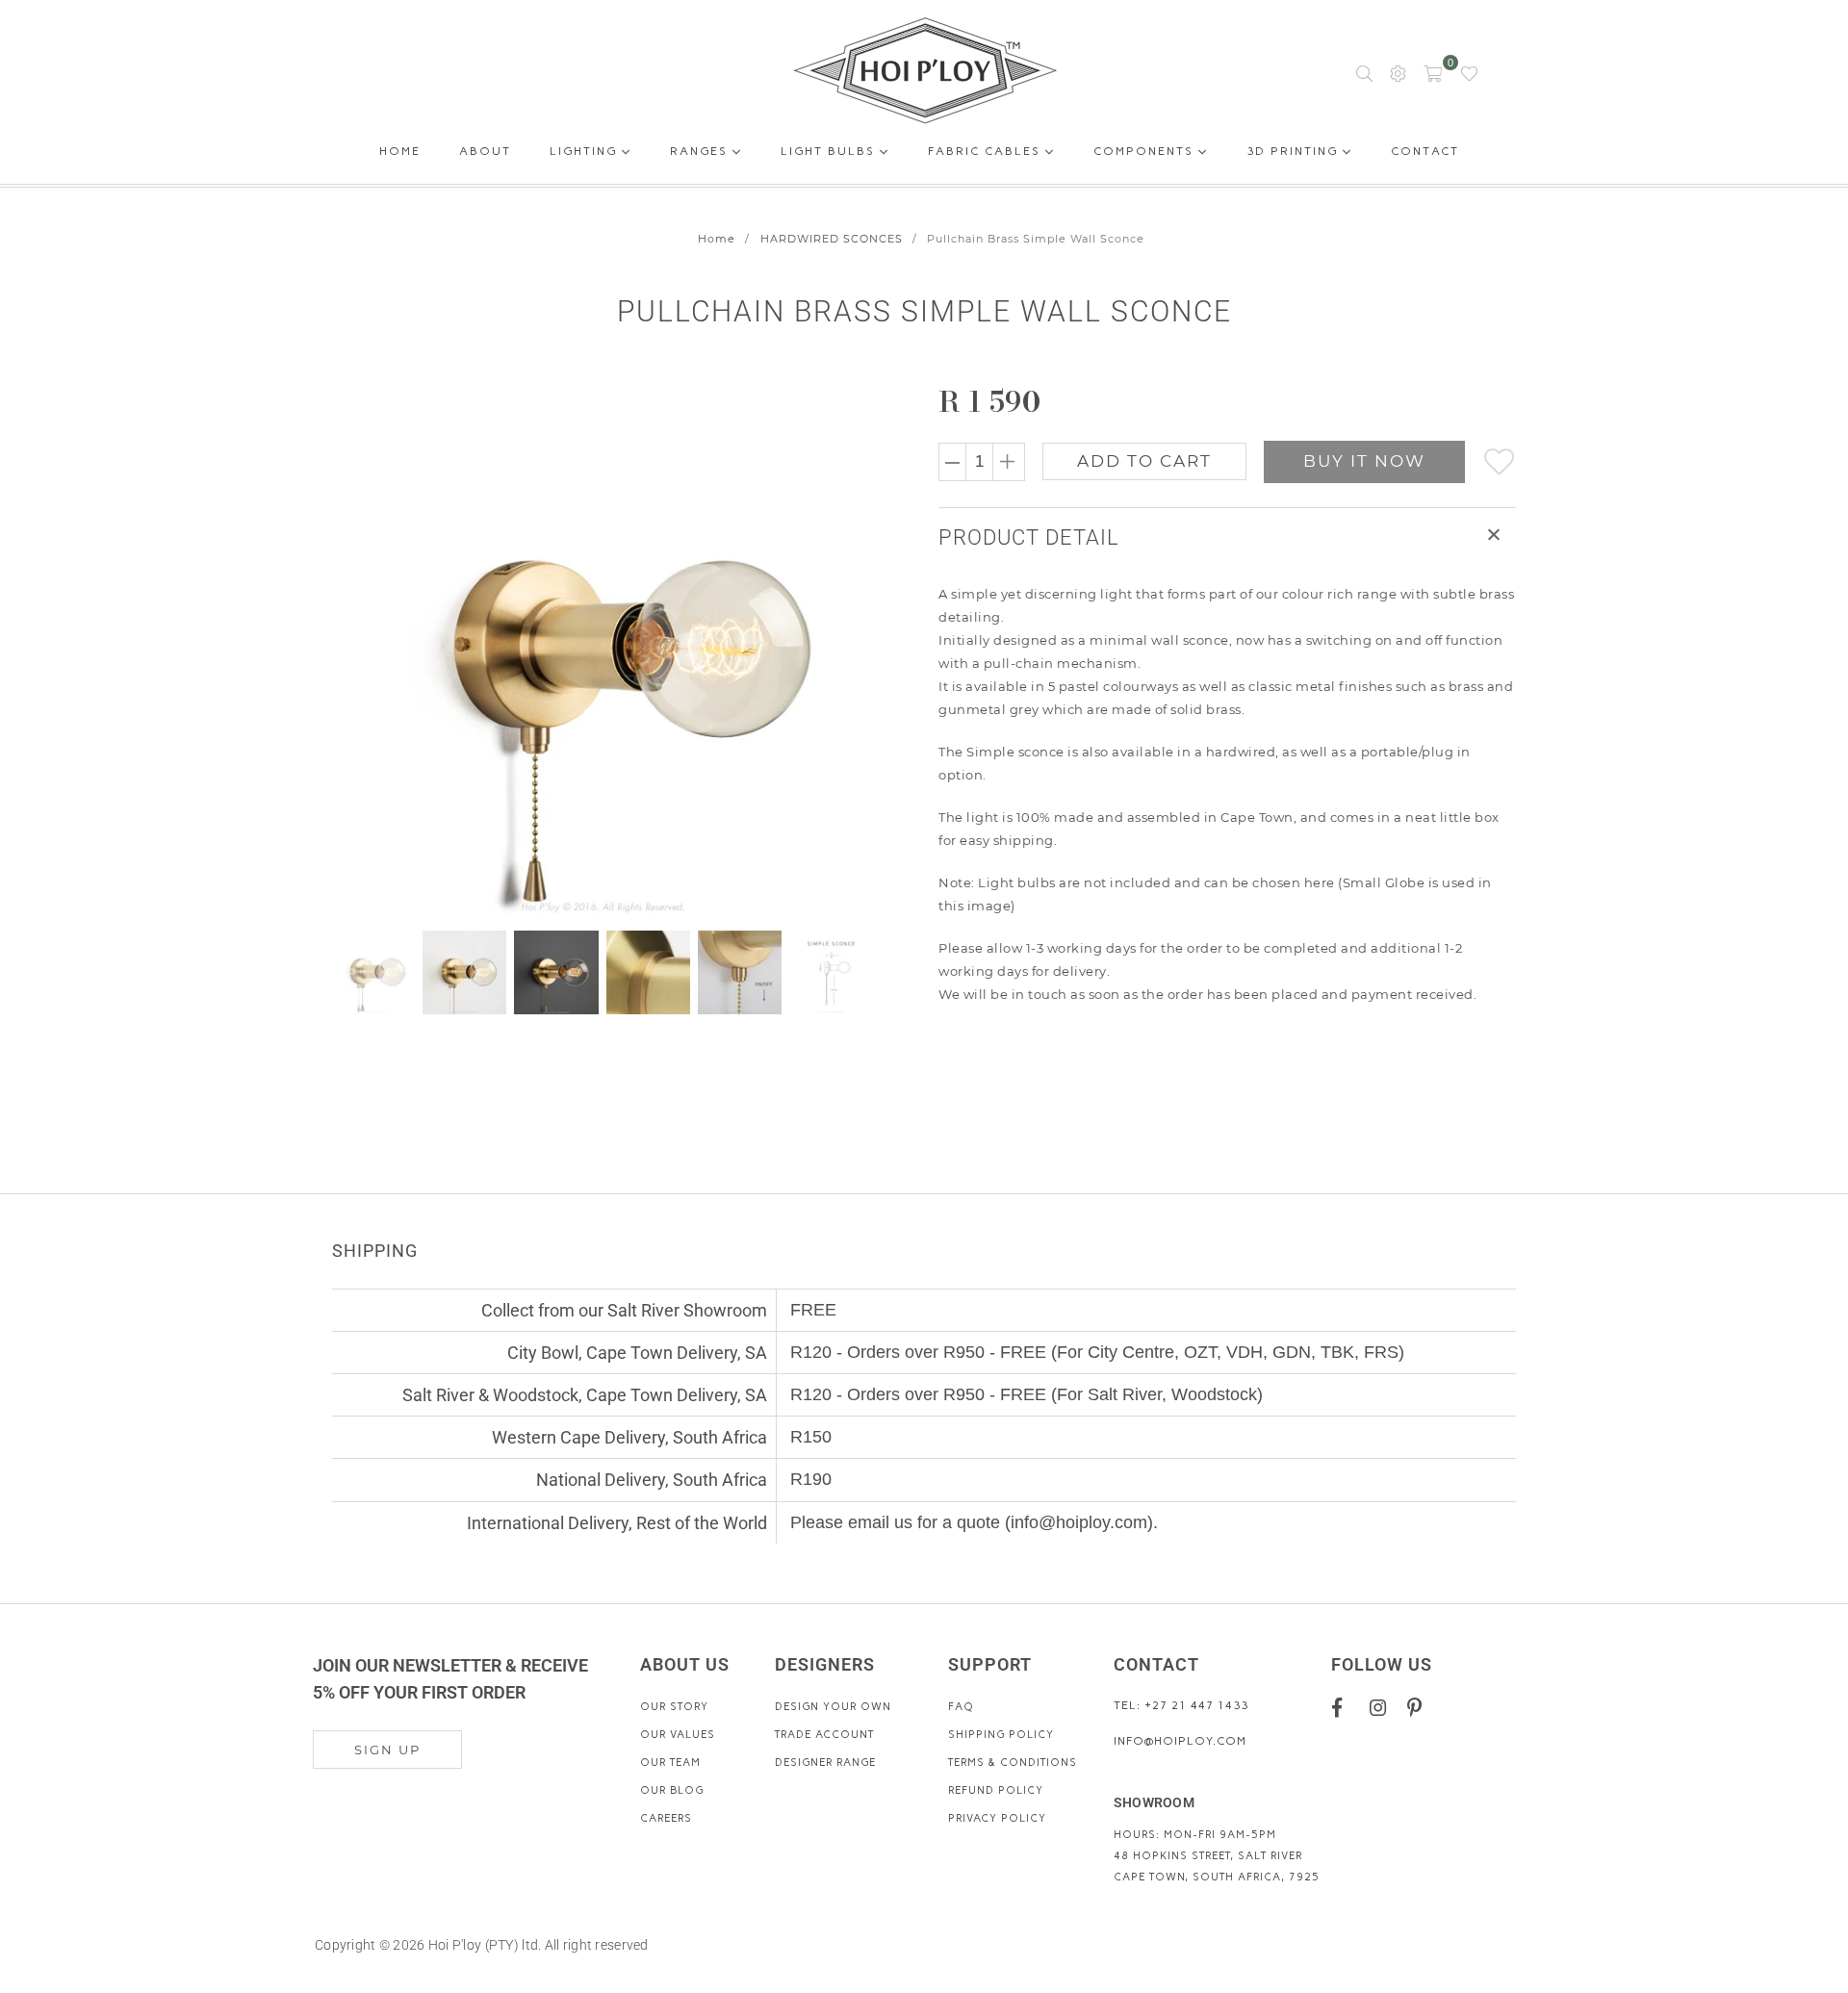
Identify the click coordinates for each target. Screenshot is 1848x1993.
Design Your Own (833, 1707)
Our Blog (672, 1790)
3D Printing (1295, 151)
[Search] (1364, 72)
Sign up (387, 1750)
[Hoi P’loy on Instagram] (1382, 1707)
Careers (666, 1818)
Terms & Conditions (1013, 1763)
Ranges (701, 151)
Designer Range (825, 1763)
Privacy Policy (997, 1818)
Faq (961, 1707)
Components (1146, 151)
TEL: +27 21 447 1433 (1181, 1705)
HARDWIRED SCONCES (832, 239)
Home (400, 154)
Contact (1425, 154)
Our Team (670, 1763)
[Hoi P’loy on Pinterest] (1419, 1707)
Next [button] (859, 651)
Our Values (678, 1735)
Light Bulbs (830, 151)
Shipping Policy (1001, 1735)
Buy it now (1364, 461)
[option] (614, 652)
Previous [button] (349, 651)
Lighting (586, 151)
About (485, 154)
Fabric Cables (987, 151)
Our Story (674, 1707)
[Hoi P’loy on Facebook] (1344, 1707)
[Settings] (1398, 72)
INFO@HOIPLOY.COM (1180, 1741)
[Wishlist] (1469, 72)
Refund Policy (996, 1790)
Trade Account (824, 1735)
